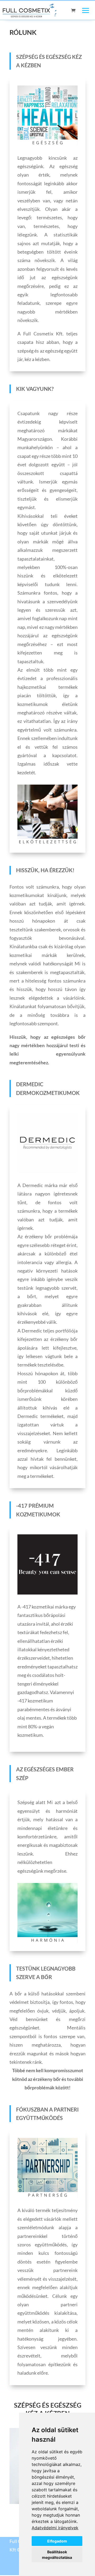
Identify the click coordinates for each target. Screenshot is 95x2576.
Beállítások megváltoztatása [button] (57, 2555)
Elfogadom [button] (57, 2541)
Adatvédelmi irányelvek (55, 2528)
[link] (55, 2528)
